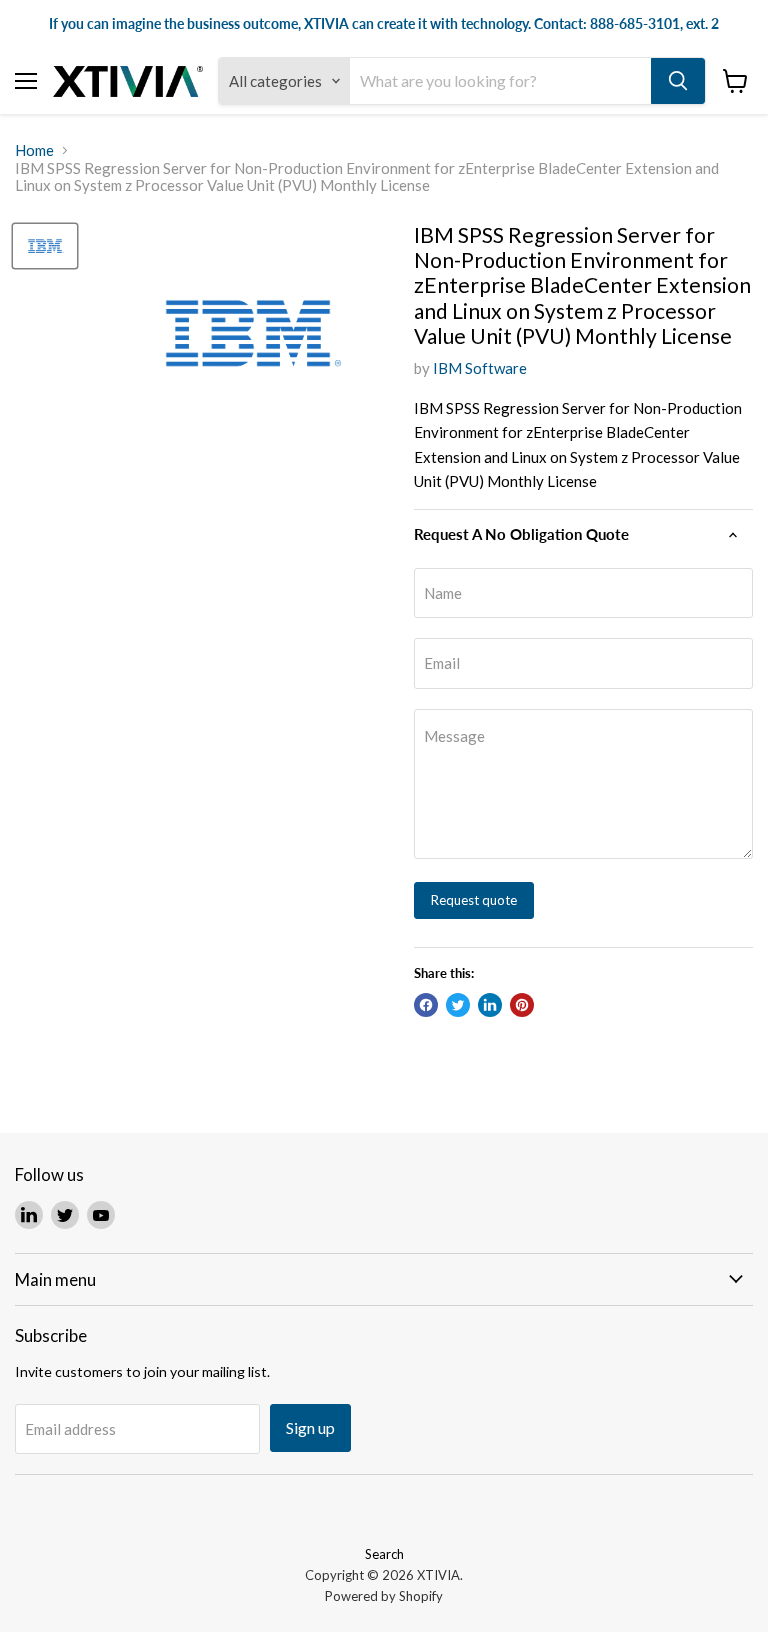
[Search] (678, 81)
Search (384, 1554)
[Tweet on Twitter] (458, 1005)
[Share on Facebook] (426, 1005)
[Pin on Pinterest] (522, 1005)
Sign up (310, 1427)
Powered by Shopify (384, 1596)
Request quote (474, 900)
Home (34, 150)
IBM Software (480, 368)
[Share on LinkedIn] (490, 1005)
